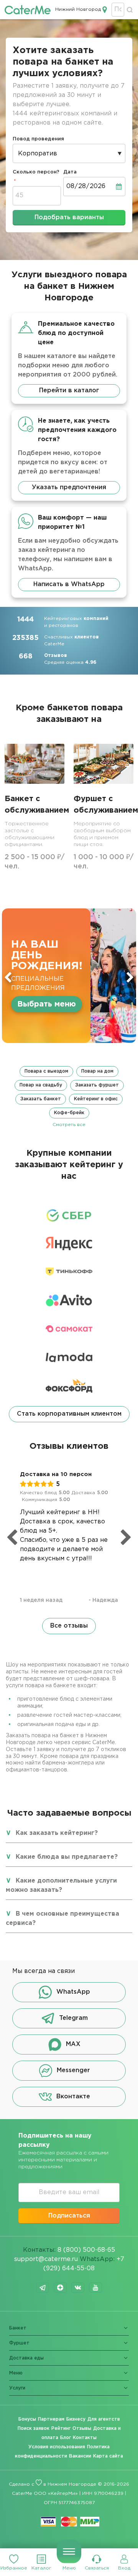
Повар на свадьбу (41, 1085)
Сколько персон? (36, 172)
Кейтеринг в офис (96, 1099)
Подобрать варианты (69, 217)
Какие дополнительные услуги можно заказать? (61, 1885)
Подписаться (69, 2216)
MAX (73, 2045)
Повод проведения (38, 139)
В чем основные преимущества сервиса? (62, 1919)
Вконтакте (73, 2097)
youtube (95, 2288)
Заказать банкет (41, 1099)
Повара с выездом (46, 1071)
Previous (8, 977)
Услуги (17, 2388)
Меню (69, 2568)
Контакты (85, 2438)
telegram (43, 2288)
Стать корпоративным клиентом (69, 1414)
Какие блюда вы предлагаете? (67, 1857)
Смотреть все (69, 1125)
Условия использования (57, 2447)
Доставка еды (26, 2358)
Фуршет (19, 2343)
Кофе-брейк (69, 1113)
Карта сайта (108, 2456)
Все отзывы (69, 1626)
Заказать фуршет (97, 1085)
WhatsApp (73, 1992)
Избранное (14, 2568)
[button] (69, 1097)
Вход (124, 2568)
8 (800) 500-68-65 (86, 2250)
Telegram (73, 2019)
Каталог (41, 2568)
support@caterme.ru (46, 2259)
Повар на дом (97, 1071)
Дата (70, 172)
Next (130, 977)
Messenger (73, 2071)
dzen (60, 2288)
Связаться (97, 2568)
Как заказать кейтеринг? (57, 1833)
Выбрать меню (47, 1004)
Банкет (18, 2328)
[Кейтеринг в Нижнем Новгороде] (28, 10)
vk (78, 2288)
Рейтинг (61, 2429)
